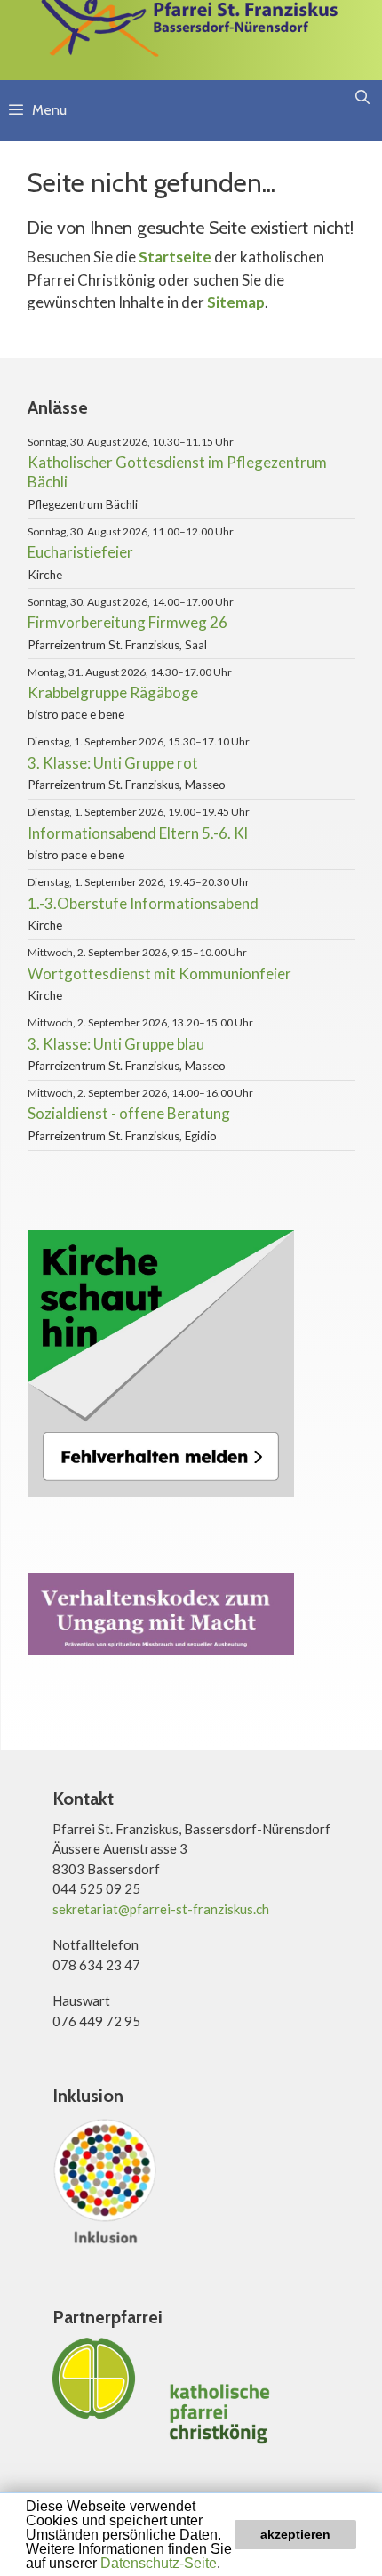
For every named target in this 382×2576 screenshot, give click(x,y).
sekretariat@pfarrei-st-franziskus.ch (161, 1909)
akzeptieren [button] (295, 2534)
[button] (227, 2564)
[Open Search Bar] (362, 98)
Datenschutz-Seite (159, 2563)
